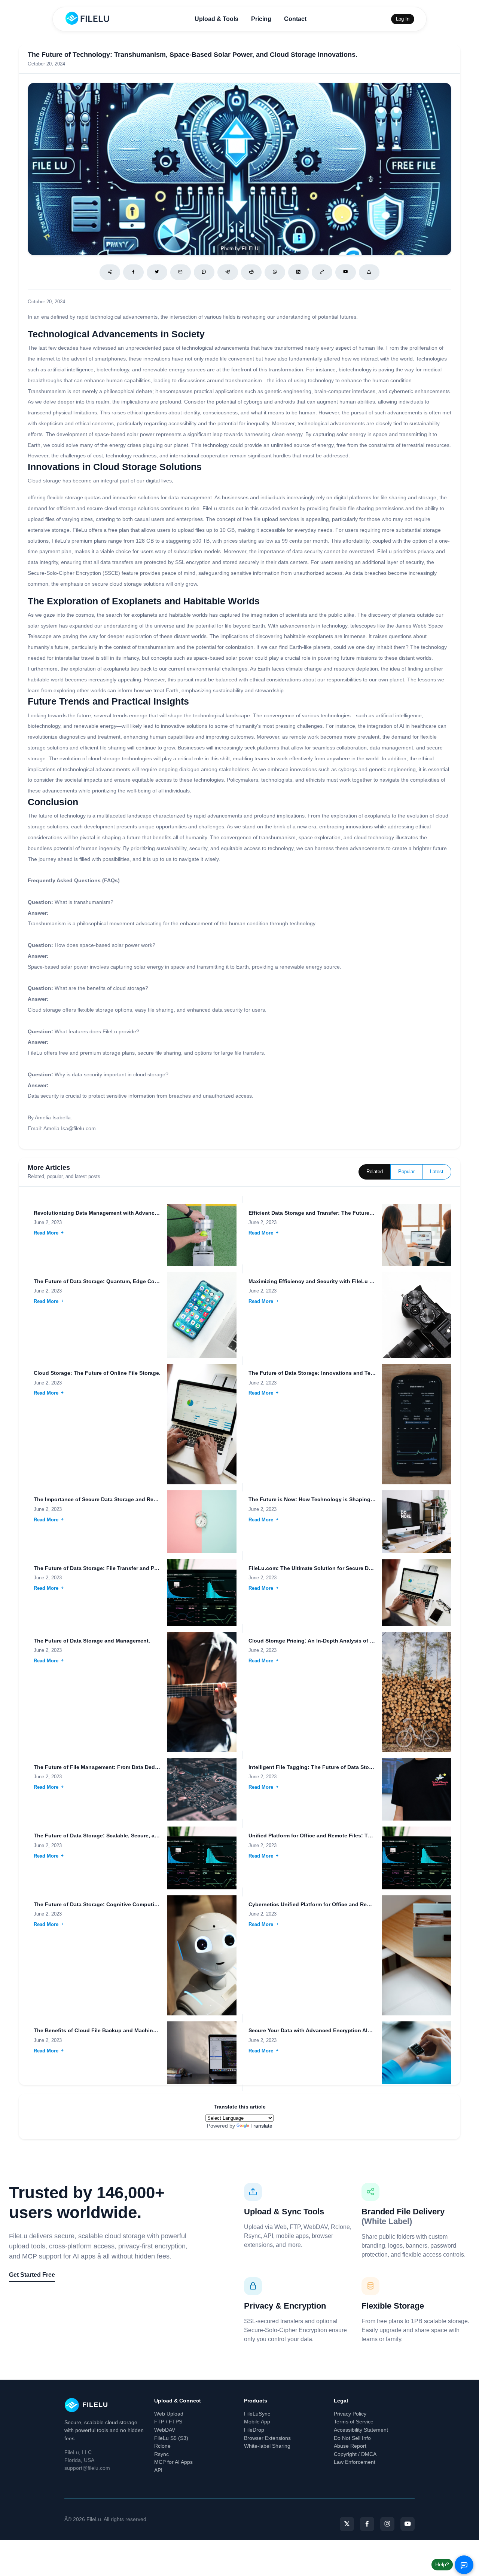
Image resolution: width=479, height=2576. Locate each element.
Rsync (161, 2454)
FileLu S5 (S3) (171, 2438)
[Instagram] (387, 2524)
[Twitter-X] (347, 2524)
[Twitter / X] (157, 272)
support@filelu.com (87, 2468)
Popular (406, 1172)
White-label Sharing (267, 2446)
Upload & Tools (216, 19)
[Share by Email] (181, 272)
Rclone (162, 2446)
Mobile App (257, 2422)
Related (375, 1172)
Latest (437, 1172)
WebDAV (165, 2430)
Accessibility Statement (361, 2430)
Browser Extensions (267, 2438)
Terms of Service (354, 2422)
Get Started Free (32, 2275)
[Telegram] (228, 272)
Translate (261, 2126)
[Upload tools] (369, 272)
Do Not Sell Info (352, 2438)
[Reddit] (251, 272)
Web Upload (169, 2414)
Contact (295, 19)
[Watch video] (346, 272)
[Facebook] (133, 272)
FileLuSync (257, 2414)
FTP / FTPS (168, 2422)
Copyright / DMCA (355, 2454)
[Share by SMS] (204, 272)
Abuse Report (350, 2446)
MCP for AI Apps (173, 2462)
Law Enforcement (355, 2462)
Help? (442, 2564)
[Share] (110, 272)
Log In (403, 19)
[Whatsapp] (275, 272)
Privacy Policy (350, 2414)
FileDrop (254, 2430)
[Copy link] (322, 272)
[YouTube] (408, 2524)
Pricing (261, 19)
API (158, 2470)
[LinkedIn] (298, 272)
